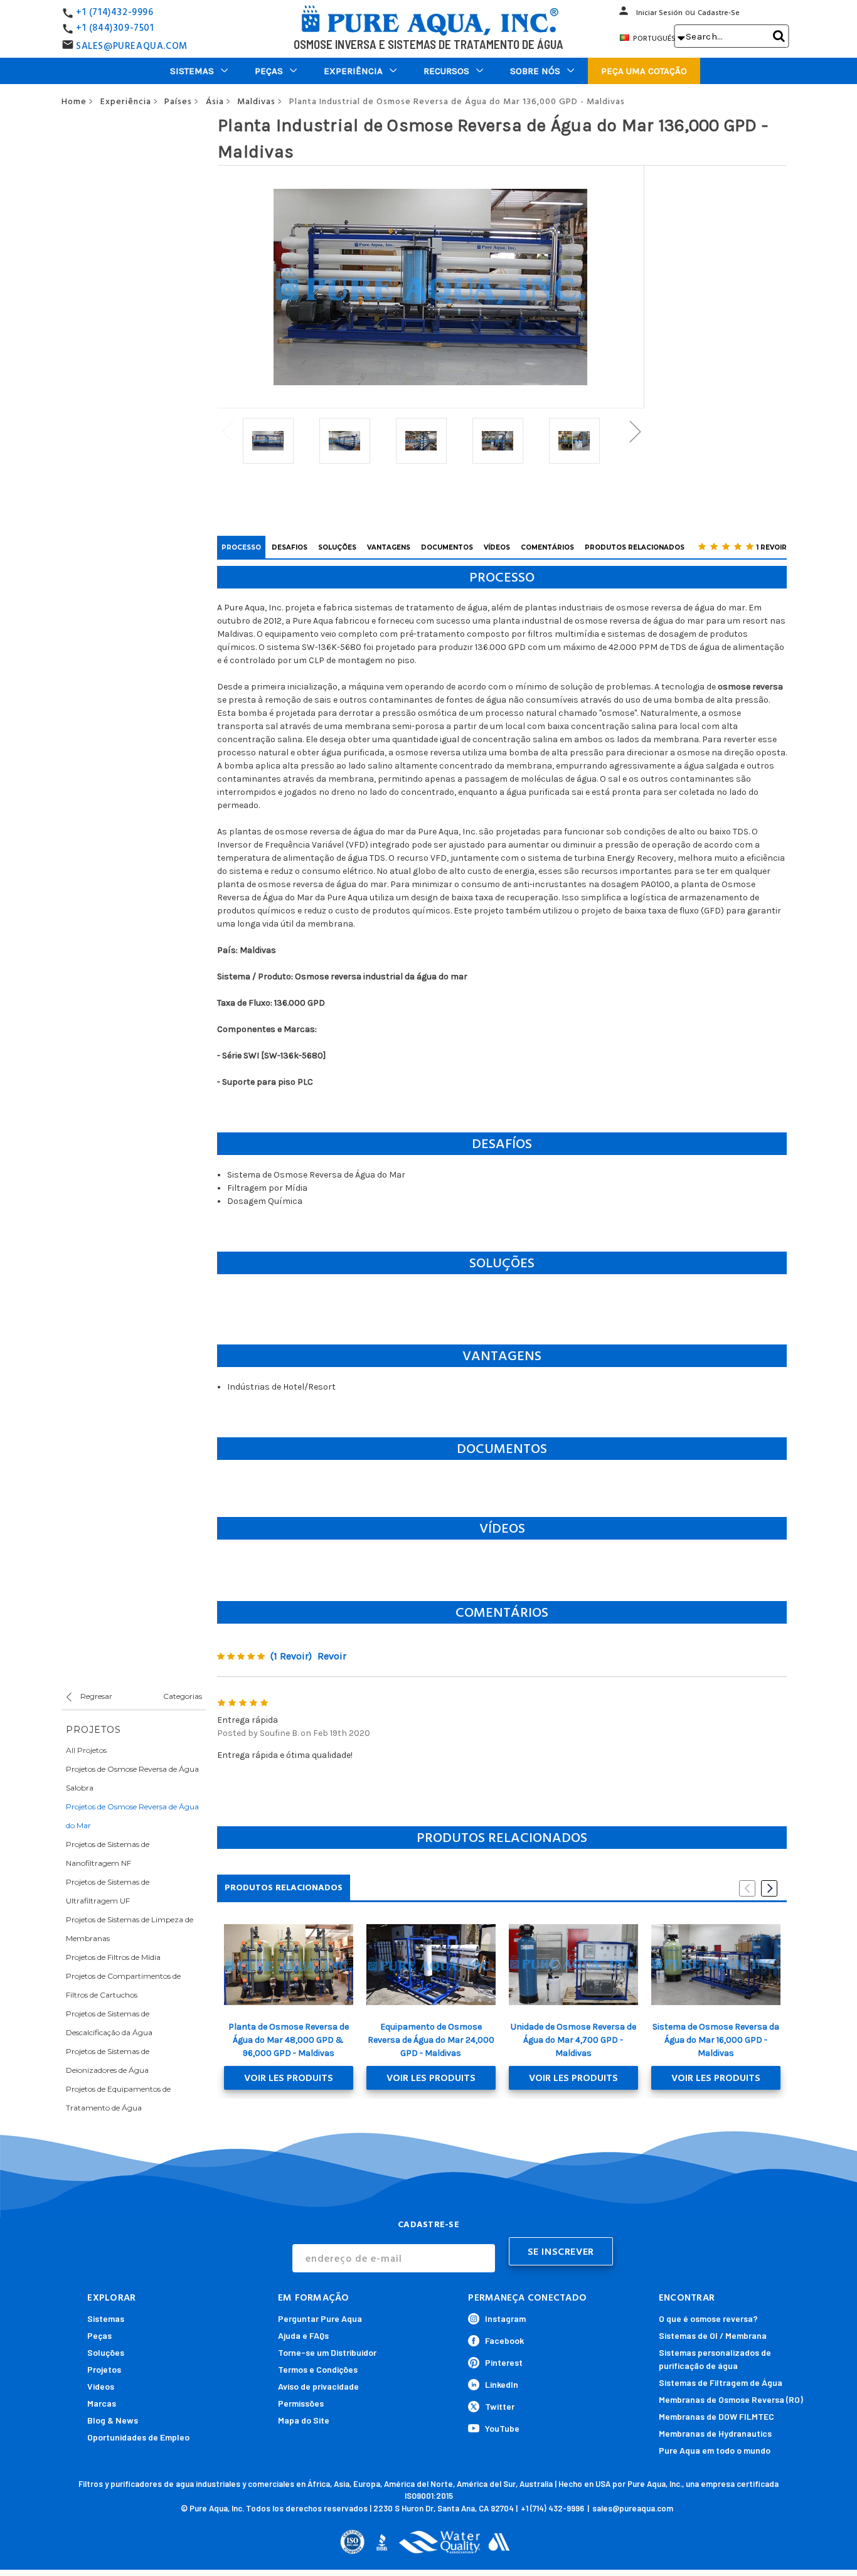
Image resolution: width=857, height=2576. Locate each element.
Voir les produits (289, 2078)
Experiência (353, 71)
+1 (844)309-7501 (115, 28)
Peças (269, 71)
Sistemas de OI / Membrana (713, 2335)
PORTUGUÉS (658, 38)
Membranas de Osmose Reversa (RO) (731, 2399)
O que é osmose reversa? (708, 2318)
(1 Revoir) (291, 1656)
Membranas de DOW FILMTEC (716, 2416)
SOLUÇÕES (337, 547)
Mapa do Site (304, 2420)
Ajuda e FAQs (303, 2335)
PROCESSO (241, 547)
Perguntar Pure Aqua (320, 2318)
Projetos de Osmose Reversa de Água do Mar (132, 1816)
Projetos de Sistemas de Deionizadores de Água (108, 2061)
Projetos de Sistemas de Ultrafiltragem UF (108, 1891)
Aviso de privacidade (318, 2386)
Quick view (288, 1964)
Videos (101, 2386)
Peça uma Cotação (644, 71)
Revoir (332, 1656)
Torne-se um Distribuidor (327, 2352)
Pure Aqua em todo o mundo (715, 2450)
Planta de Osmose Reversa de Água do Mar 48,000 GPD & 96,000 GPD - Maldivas (289, 2040)
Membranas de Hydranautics (715, 2433)
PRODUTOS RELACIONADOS (635, 547)
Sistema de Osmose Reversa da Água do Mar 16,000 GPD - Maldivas (716, 2040)
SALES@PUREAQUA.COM (132, 46)
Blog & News (113, 2420)
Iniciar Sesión (659, 13)
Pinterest (504, 2362)
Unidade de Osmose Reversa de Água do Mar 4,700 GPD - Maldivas (573, 2040)
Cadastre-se (719, 13)
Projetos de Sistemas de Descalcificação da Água (109, 2023)
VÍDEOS (497, 547)
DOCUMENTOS (447, 547)
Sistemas (192, 71)
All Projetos (86, 1750)
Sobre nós (535, 71)
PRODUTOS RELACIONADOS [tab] (284, 1887)
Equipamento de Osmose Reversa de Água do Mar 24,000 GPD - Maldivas (431, 2040)
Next (635, 431)
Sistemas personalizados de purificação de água (715, 2359)
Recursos (446, 71)
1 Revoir (772, 547)
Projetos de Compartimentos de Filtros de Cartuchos (123, 1985)
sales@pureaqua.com (633, 2508)
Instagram (505, 2318)
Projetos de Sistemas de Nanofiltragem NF (108, 1854)
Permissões (301, 2403)
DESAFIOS (290, 547)
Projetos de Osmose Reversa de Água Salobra (132, 1778)
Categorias (183, 1696)
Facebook (504, 2340)
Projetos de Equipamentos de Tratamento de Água (118, 2098)
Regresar (95, 1696)
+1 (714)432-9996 (115, 12)
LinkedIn (502, 2384)
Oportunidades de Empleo (138, 2437)
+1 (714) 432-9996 (552, 2508)
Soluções (106, 2352)
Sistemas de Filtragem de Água (721, 2382)
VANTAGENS (389, 547)
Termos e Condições (318, 2369)
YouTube (502, 2428)
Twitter (500, 2406)
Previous (227, 431)
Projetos (104, 2369)
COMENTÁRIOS (547, 547)
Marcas (102, 2403)
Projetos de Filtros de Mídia (113, 1957)
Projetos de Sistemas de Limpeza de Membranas (130, 1929)
